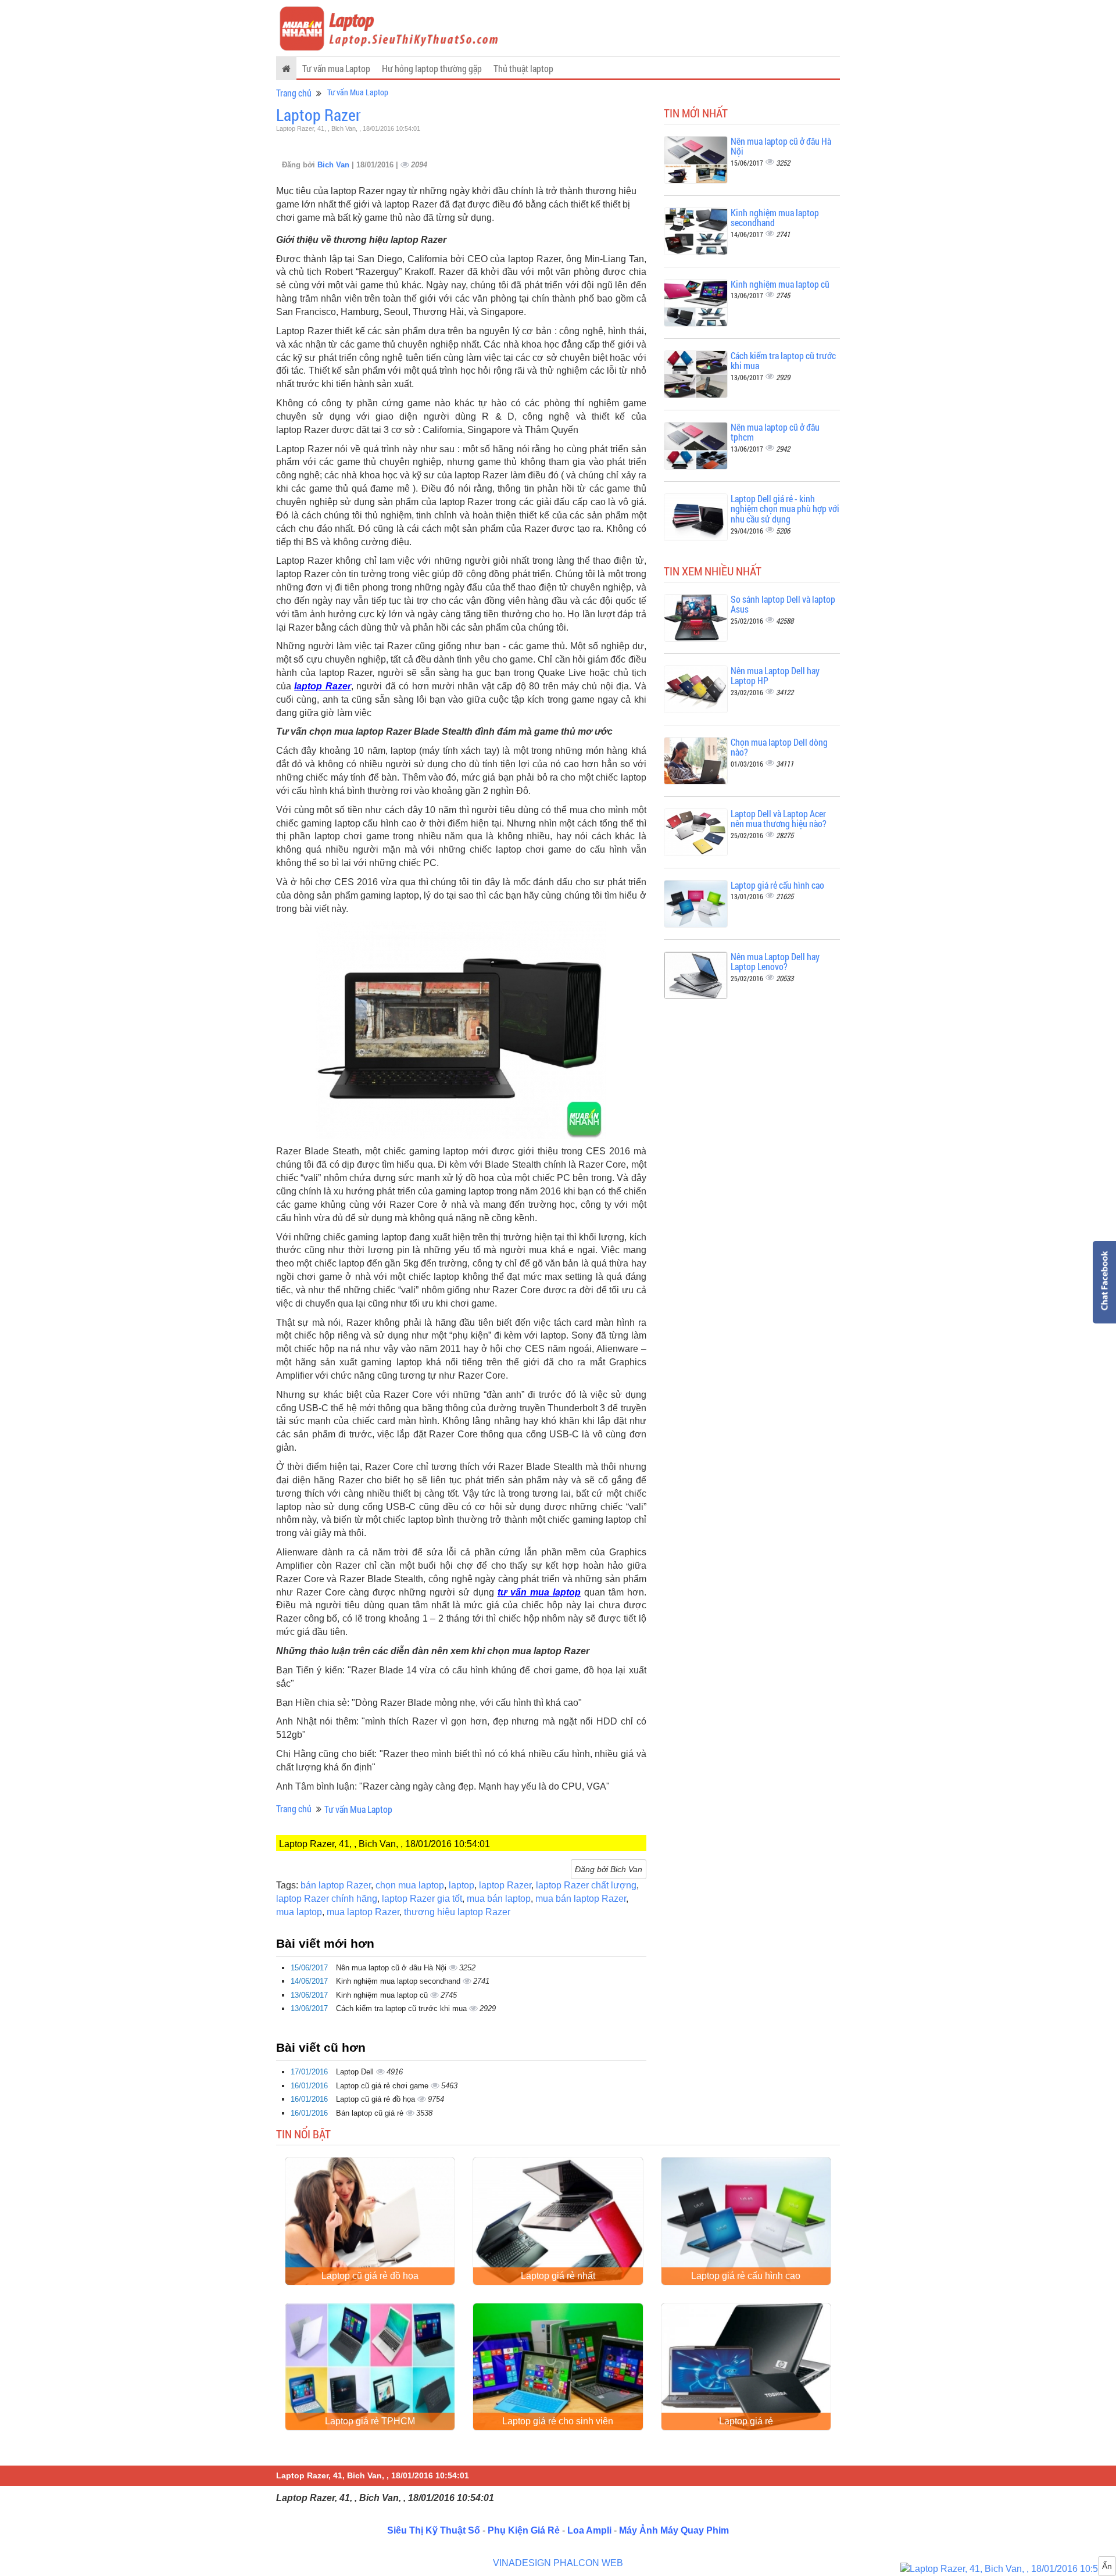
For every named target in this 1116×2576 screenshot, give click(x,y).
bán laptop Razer (336, 1885)
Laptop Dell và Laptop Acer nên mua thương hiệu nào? (779, 819)
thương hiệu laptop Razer (457, 1912)
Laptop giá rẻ (746, 2421)
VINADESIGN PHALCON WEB (558, 2563)
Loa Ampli (589, 2530)
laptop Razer (322, 686)
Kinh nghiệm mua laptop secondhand (399, 1981)
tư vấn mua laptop (539, 1592)
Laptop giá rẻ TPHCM (370, 2421)
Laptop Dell (356, 2072)
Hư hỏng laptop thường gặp (432, 68)
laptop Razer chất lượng (586, 1885)
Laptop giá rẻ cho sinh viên (558, 2421)
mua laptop (299, 1912)
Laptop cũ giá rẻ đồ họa (377, 2099)
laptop (462, 1885)
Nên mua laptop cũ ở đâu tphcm (775, 432)
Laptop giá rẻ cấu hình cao (777, 885)
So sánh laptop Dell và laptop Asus (783, 604)
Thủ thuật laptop (523, 68)
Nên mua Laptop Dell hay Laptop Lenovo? (775, 962)
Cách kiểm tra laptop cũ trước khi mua (403, 2008)
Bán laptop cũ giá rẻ (371, 2113)
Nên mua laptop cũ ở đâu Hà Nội (392, 1968)
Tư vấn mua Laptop (336, 68)
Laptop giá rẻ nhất (558, 2276)
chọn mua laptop (410, 1885)
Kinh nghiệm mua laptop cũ (383, 1995)
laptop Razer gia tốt (422, 1899)
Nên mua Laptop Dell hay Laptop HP (775, 676)
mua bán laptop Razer (581, 1899)
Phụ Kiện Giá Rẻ (524, 2530)
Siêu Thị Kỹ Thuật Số (434, 2530)
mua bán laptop (499, 1899)
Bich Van (335, 165)
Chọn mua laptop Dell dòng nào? (779, 747)
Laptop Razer (319, 115)
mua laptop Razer (363, 1912)
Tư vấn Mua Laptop (358, 92)
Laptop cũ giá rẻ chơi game (383, 2086)
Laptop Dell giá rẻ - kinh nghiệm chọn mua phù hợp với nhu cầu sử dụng (785, 509)
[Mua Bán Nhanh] (1008, 2569)
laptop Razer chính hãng (327, 1899)
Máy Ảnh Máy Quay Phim (674, 2530)
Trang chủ (294, 93)
